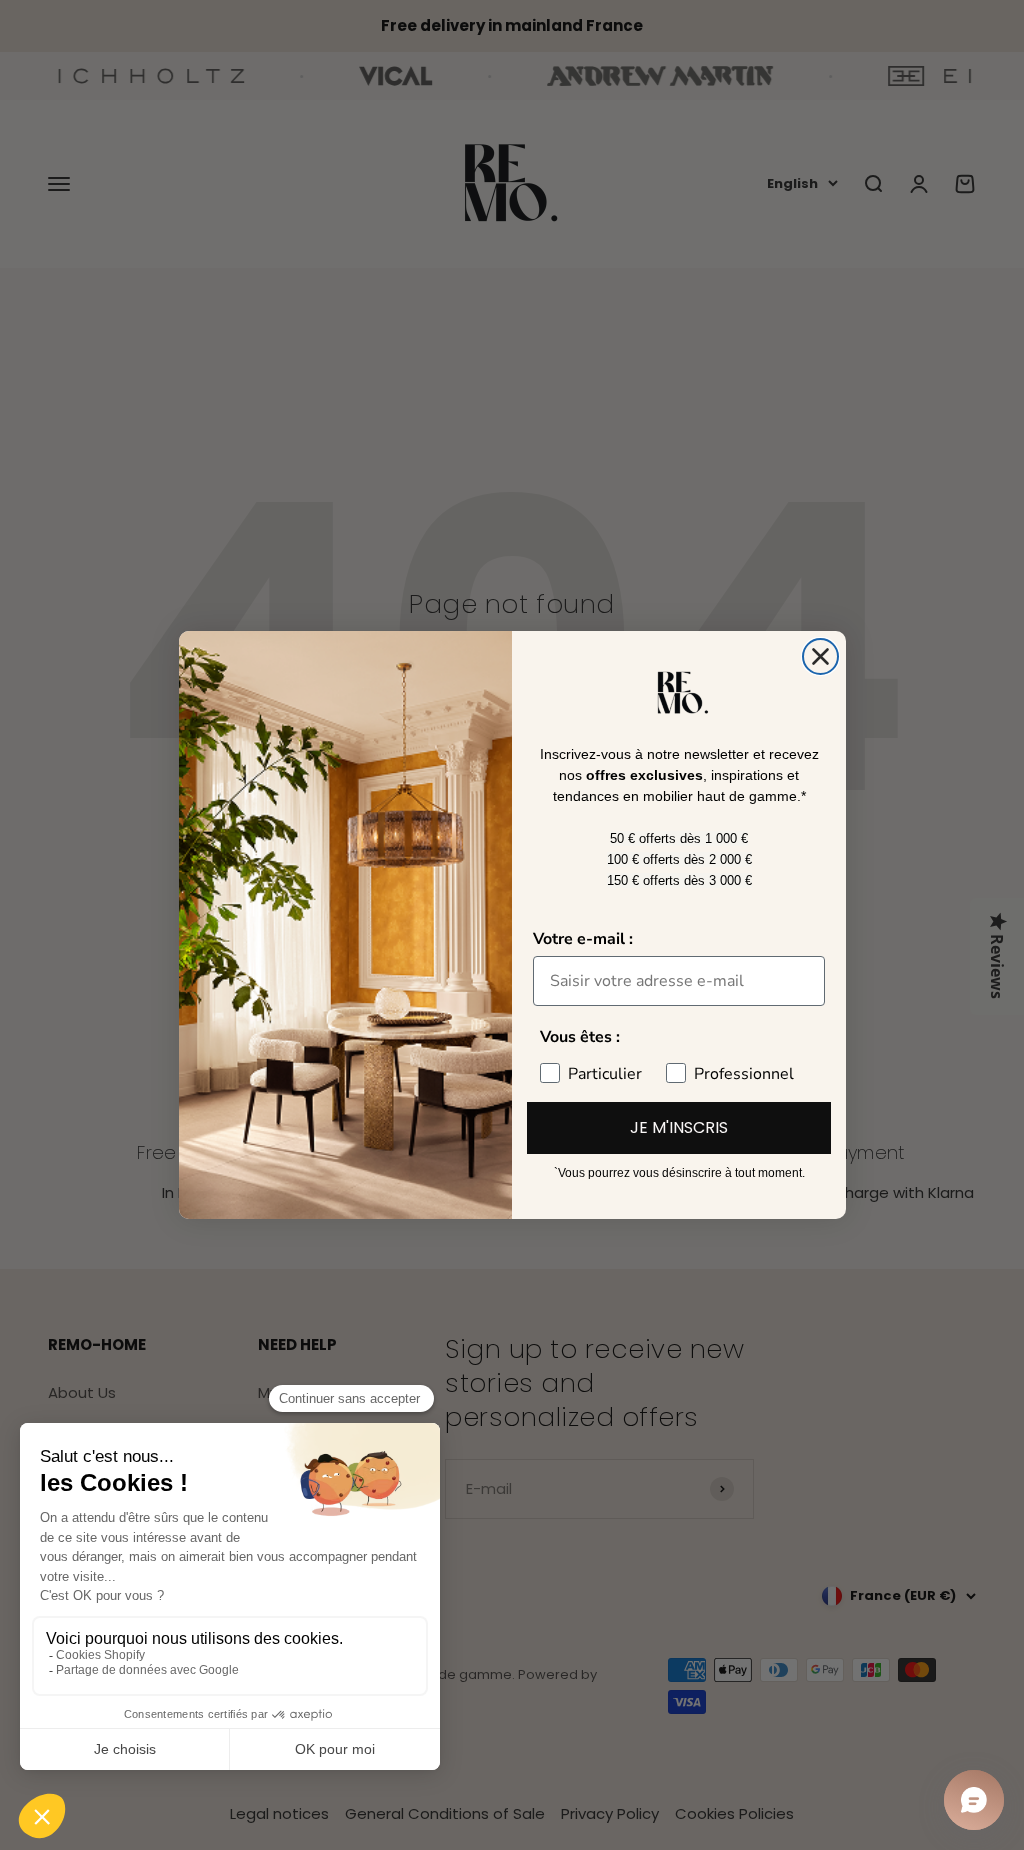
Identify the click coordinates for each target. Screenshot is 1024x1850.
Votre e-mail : (583, 939)
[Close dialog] (820, 656)
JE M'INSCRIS (679, 1127)
